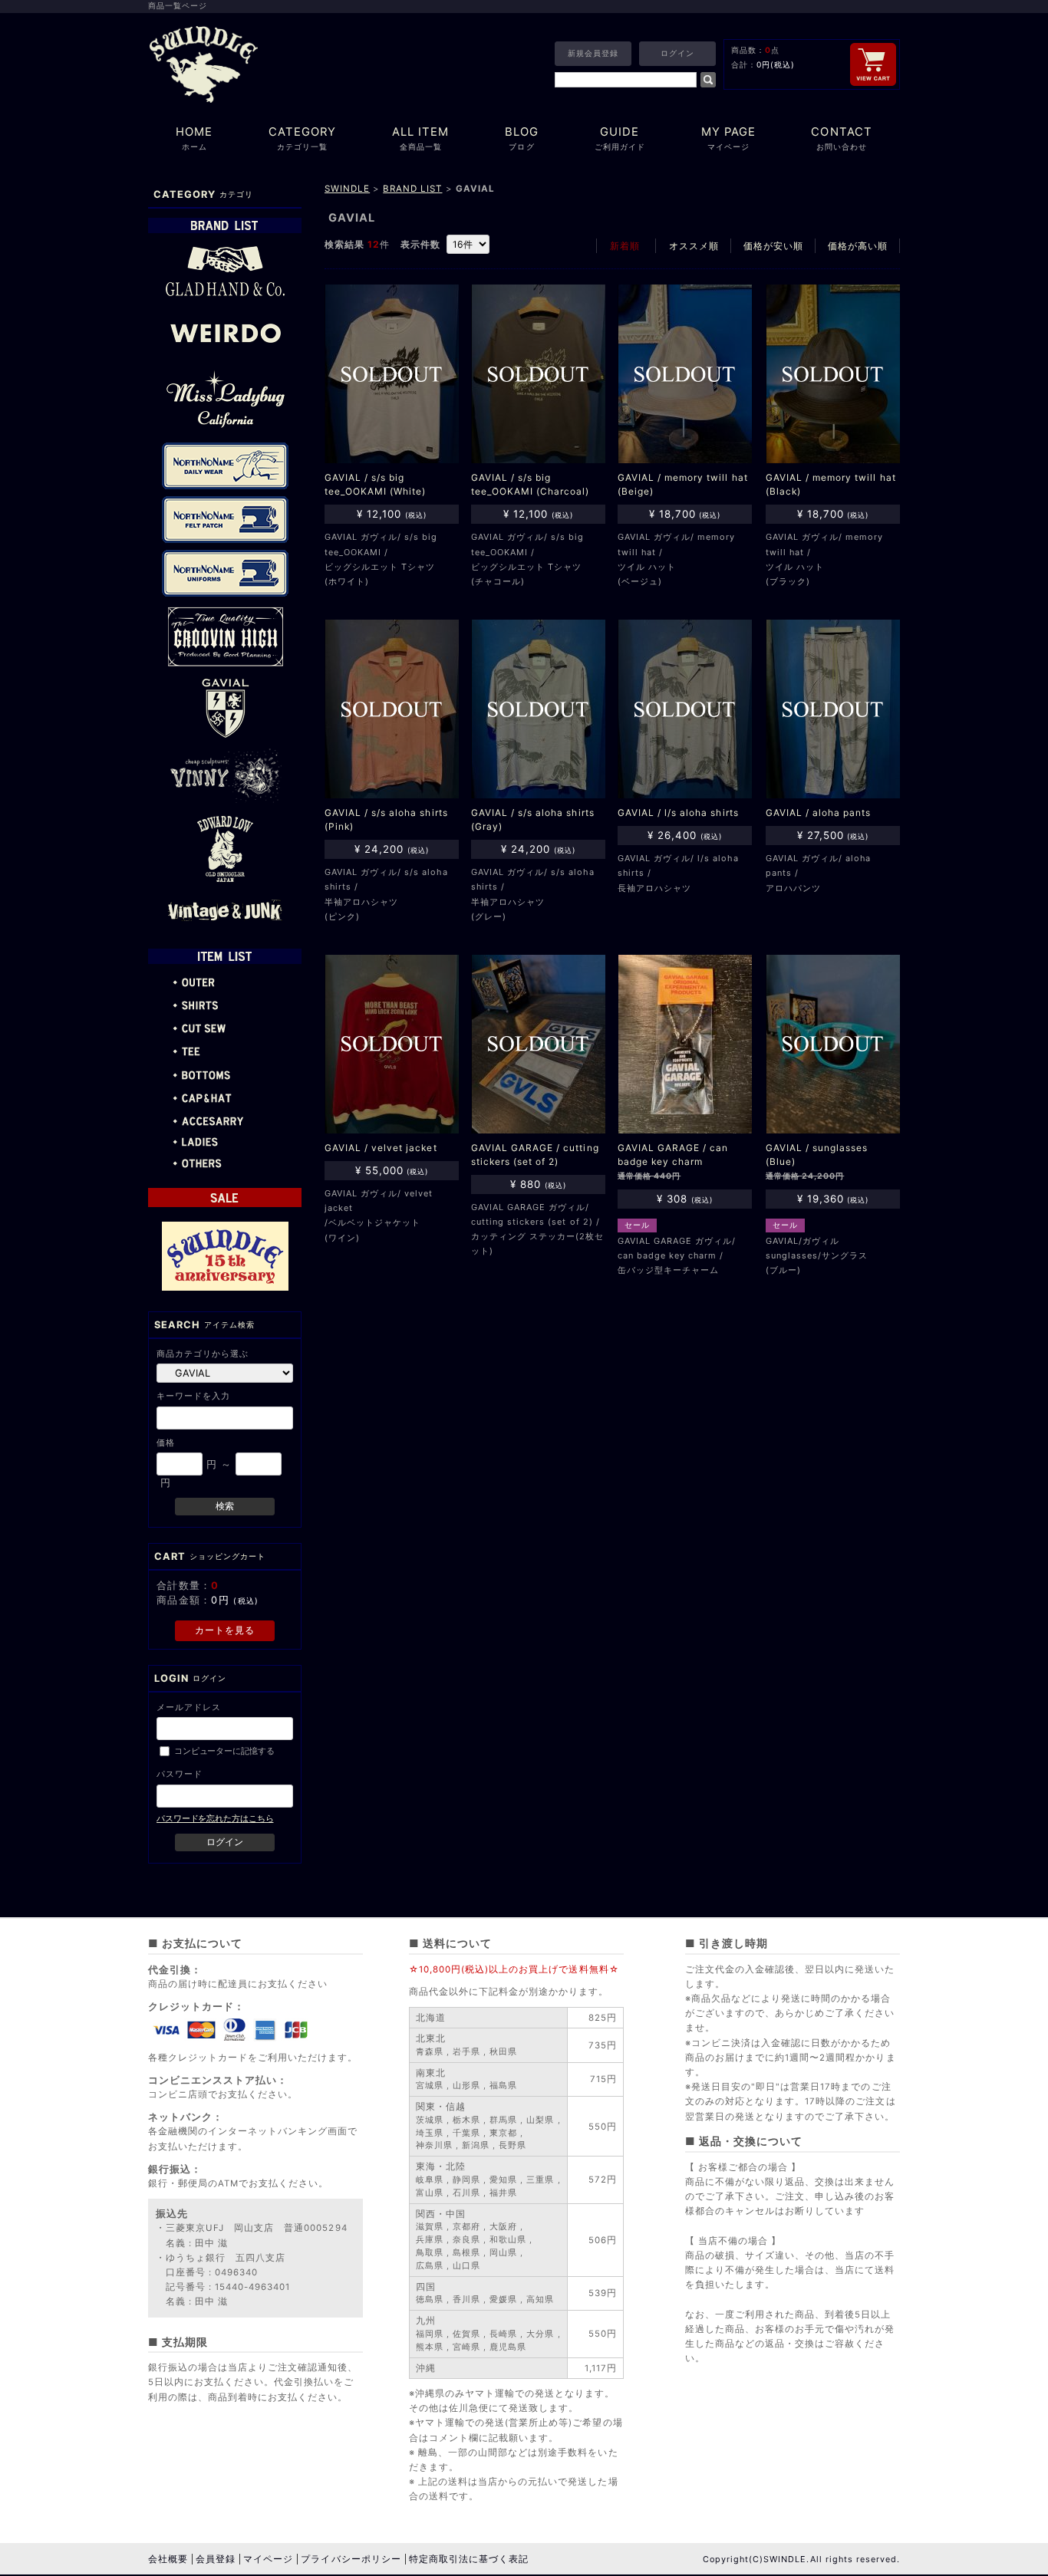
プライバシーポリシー (351, 2559)
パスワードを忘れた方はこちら (215, 1818)
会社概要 (168, 2559)
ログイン (677, 53)
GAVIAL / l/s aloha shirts (678, 813)
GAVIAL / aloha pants (818, 813)
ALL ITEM (420, 138)
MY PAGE (728, 138)
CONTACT (841, 138)
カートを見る (225, 1630)
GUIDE (620, 138)
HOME (194, 138)
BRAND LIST (412, 189)
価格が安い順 (773, 246)
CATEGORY (302, 138)
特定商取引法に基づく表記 (469, 2559)
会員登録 (216, 2559)
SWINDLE (347, 189)
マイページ (268, 2559)
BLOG (522, 138)
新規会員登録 (593, 53)
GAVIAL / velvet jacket (381, 1148)
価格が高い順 (858, 246)
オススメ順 (694, 246)
